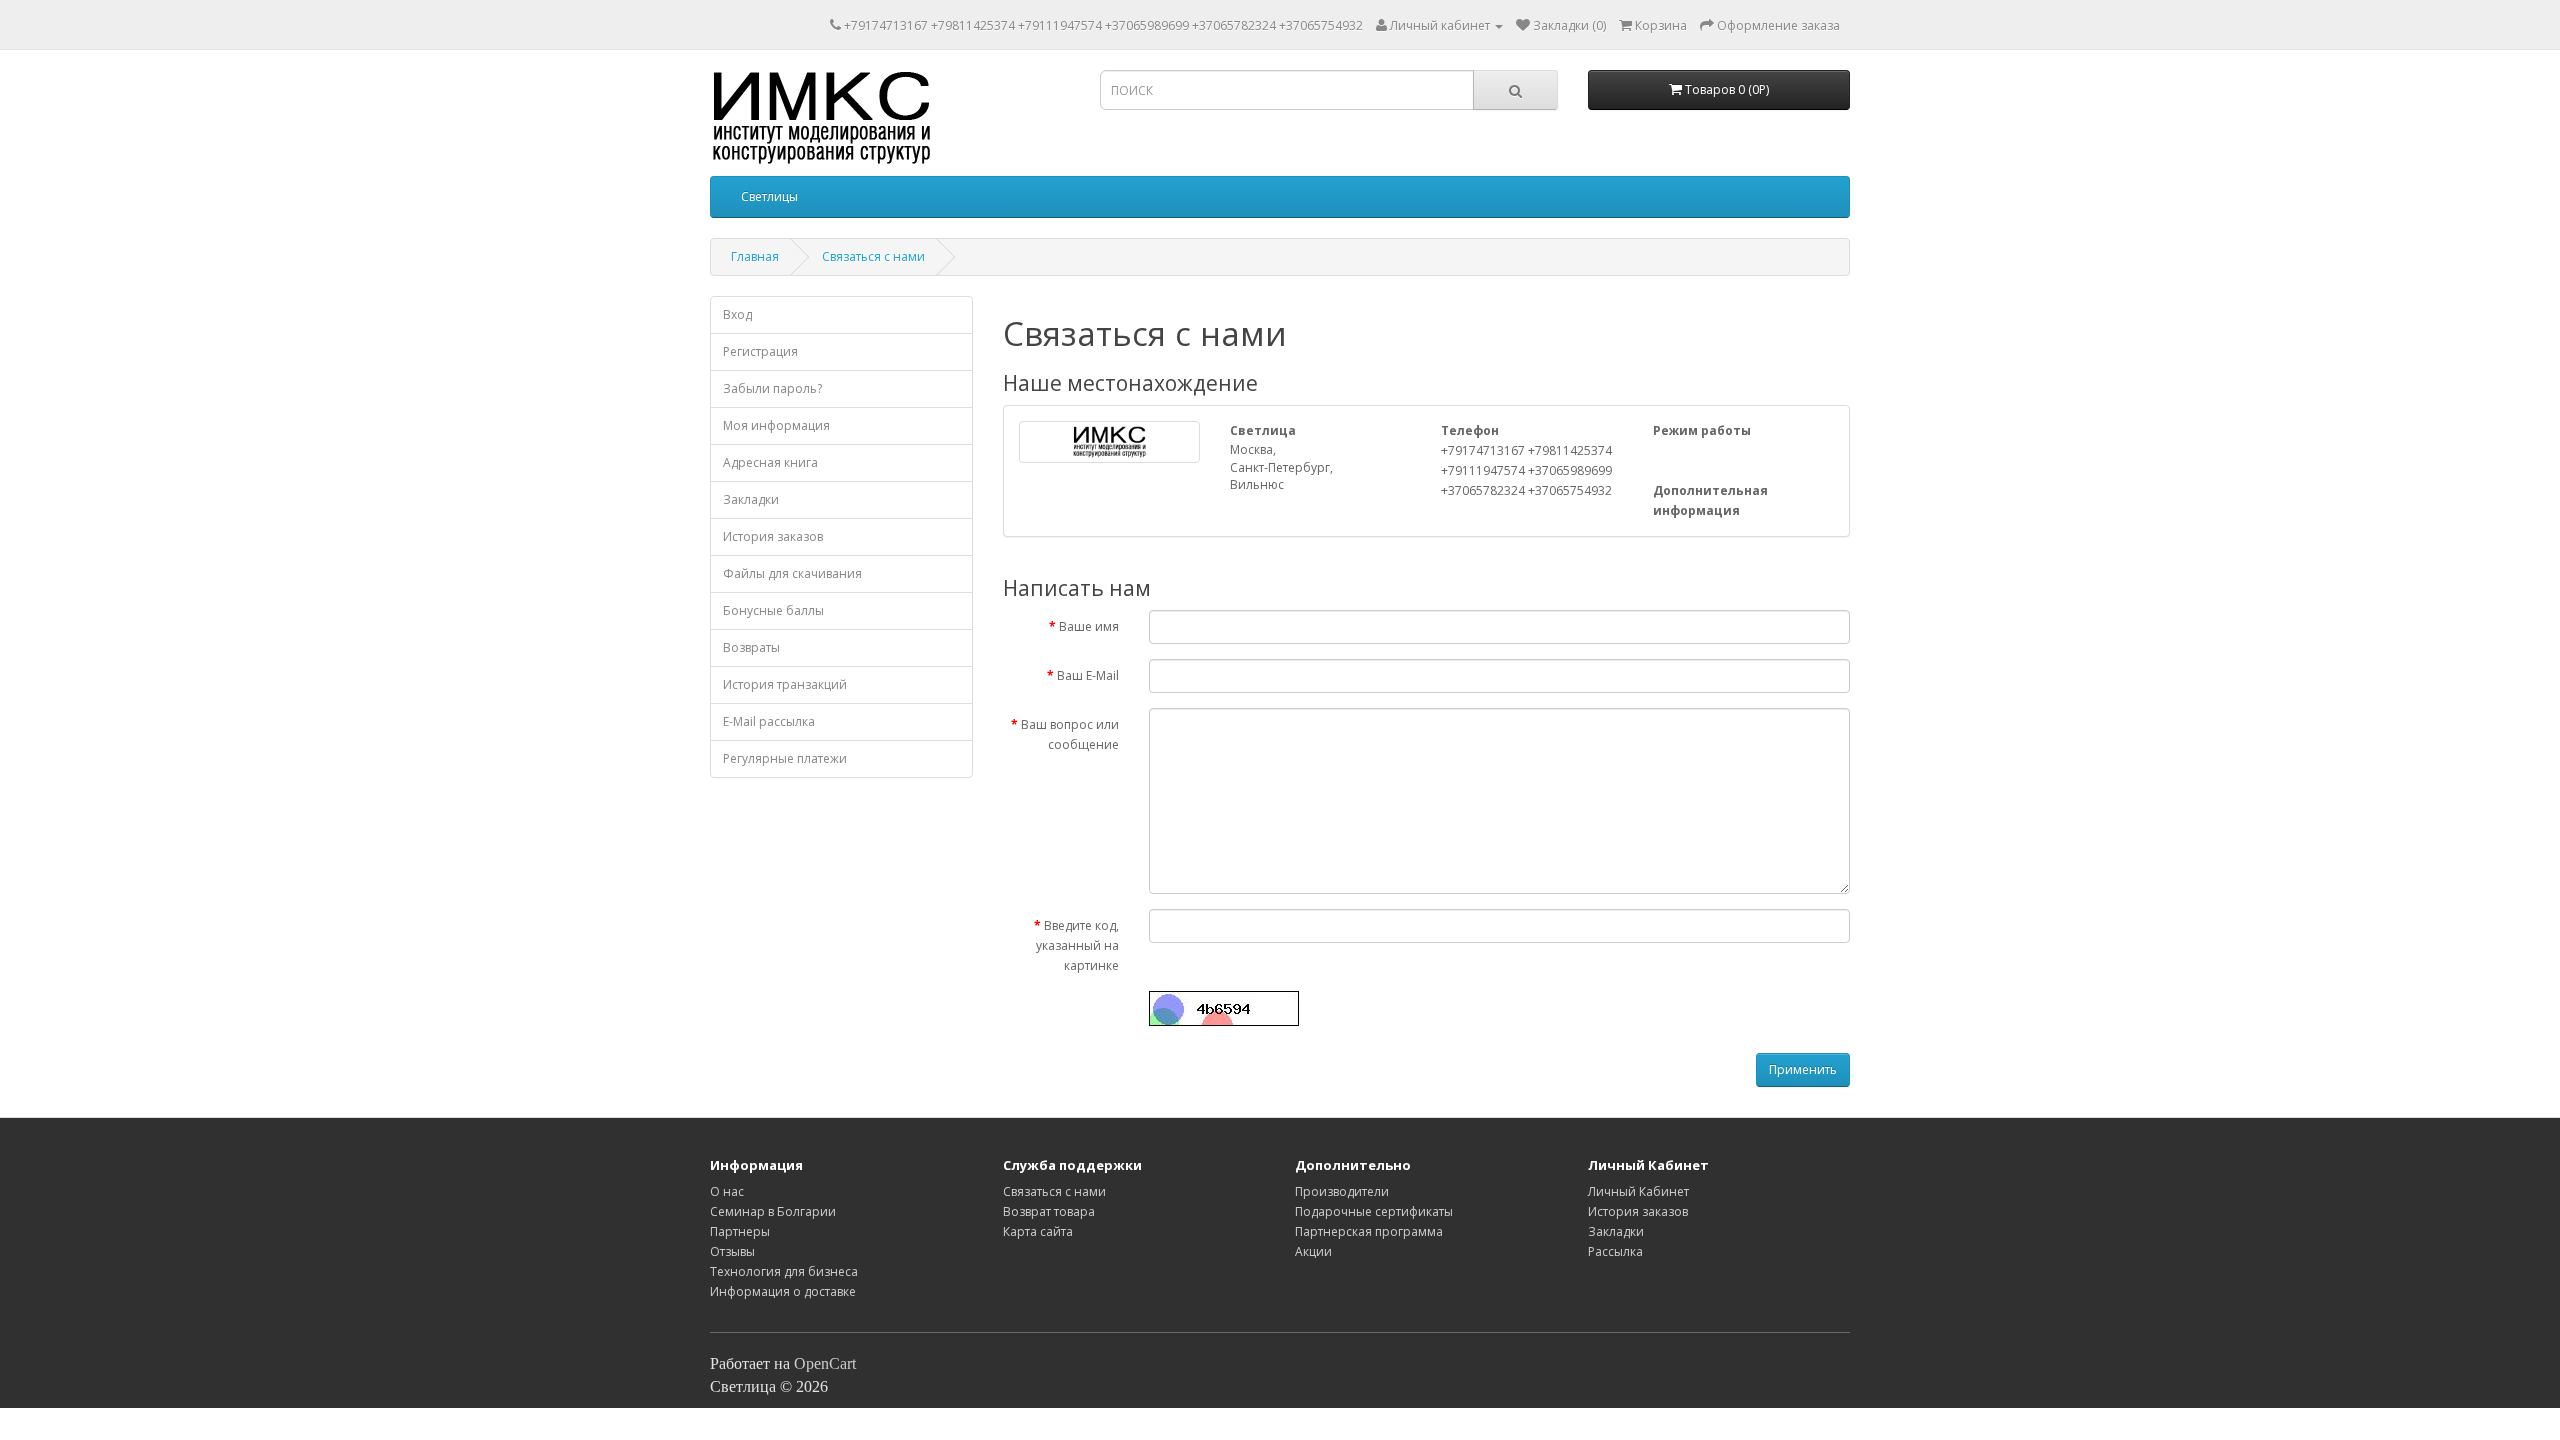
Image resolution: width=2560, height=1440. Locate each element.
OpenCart (825, 1363)
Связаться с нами (873, 256)
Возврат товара (1049, 1211)
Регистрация (760, 351)
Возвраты (751, 647)
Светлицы (769, 196)
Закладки (751, 499)
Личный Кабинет (1638, 1191)
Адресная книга (770, 462)
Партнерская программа (1369, 1231)
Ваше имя (1089, 626)
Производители (1342, 1191)
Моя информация (776, 425)
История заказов (773, 536)
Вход (737, 314)
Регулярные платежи (785, 758)
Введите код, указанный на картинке (1077, 945)
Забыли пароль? (772, 388)
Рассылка (1615, 1251)
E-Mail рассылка (769, 721)
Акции (1313, 1251)
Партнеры (740, 1231)
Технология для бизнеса (784, 1271)
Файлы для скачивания (792, 573)
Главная (755, 256)
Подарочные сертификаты (1374, 1211)
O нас (727, 1191)
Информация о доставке (783, 1291)
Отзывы (732, 1251)
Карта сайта (1038, 1231)
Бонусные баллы (773, 610)
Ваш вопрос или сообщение (1070, 734)
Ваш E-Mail (1088, 675)
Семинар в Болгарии (773, 1211)
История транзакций (785, 684)
